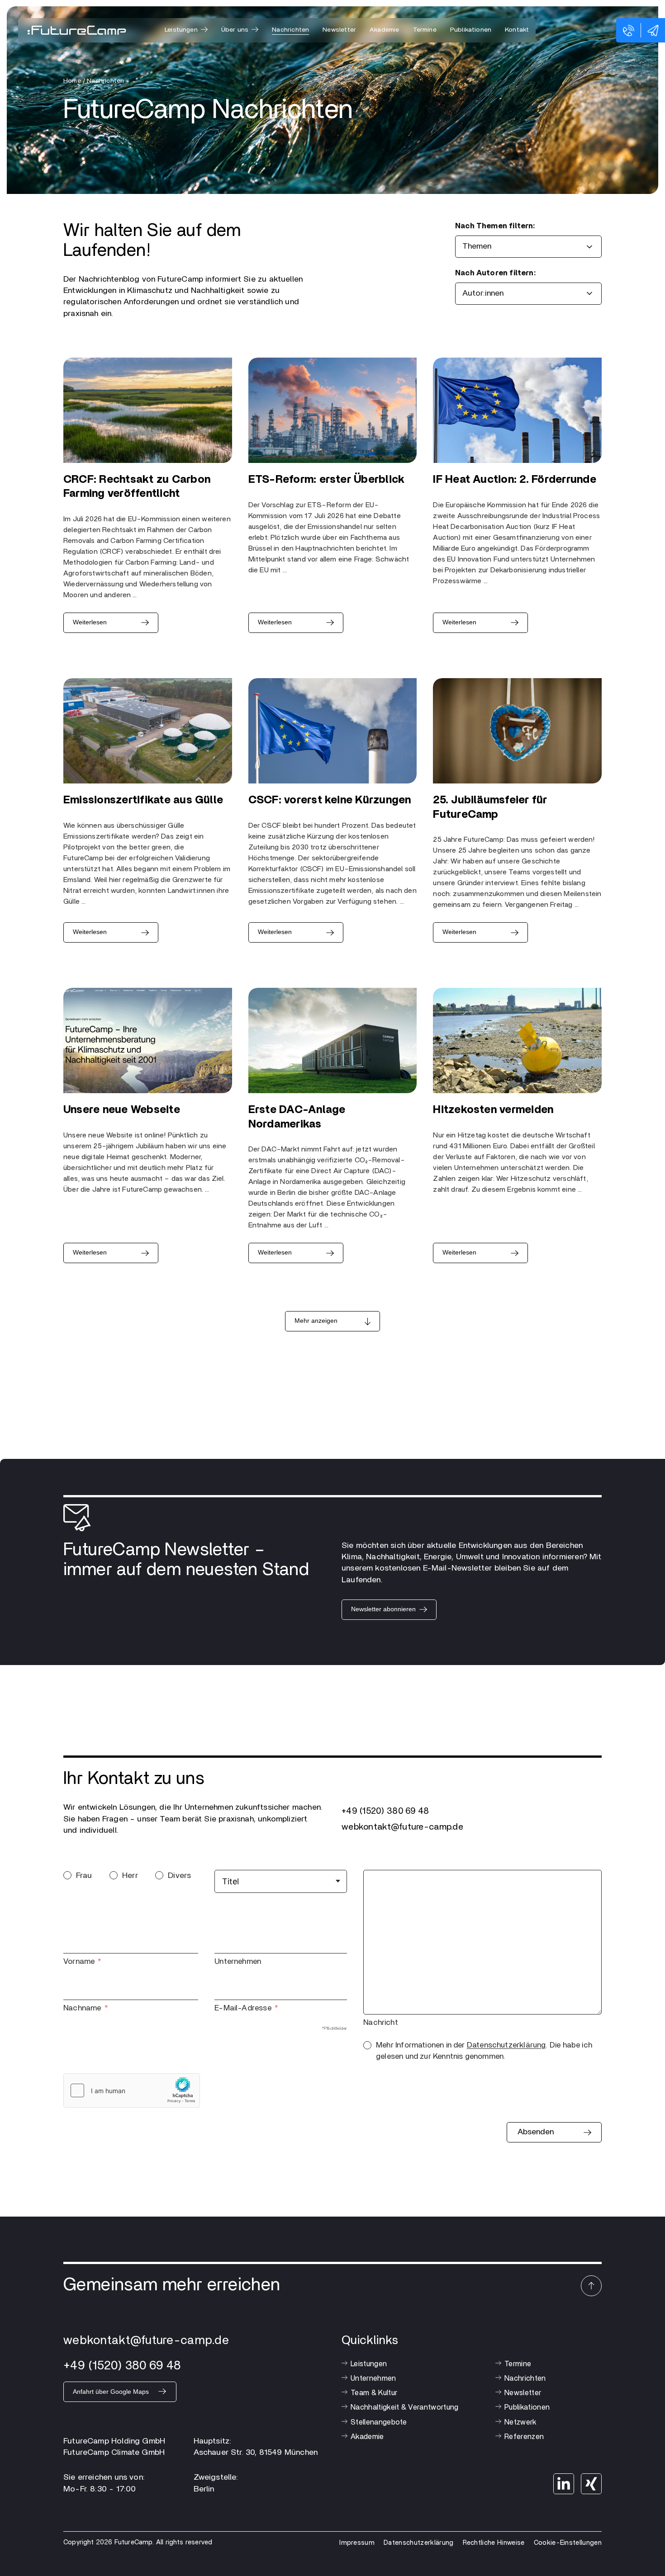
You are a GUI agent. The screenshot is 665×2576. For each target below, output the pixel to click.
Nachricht (381, 2022)
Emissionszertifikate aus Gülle (143, 800)
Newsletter (339, 30)
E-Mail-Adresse (243, 2008)
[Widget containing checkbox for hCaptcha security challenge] (132, 2090)
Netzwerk (520, 2422)
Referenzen (524, 2437)
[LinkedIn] (564, 2484)
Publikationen (471, 30)
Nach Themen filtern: (495, 226)
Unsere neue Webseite (122, 1110)
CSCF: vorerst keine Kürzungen (330, 800)
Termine (425, 30)
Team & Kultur (374, 2393)
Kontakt (517, 30)
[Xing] (591, 2484)
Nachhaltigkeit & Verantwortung (405, 2407)
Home (72, 81)
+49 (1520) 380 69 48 (385, 1811)
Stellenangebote (379, 2422)
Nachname (82, 2008)
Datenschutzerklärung (506, 2045)
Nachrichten (290, 30)
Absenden (536, 2132)
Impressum (357, 2543)
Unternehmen (238, 1961)
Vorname (79, 1961)
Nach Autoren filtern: (495, 273)
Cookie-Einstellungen (568, 2543)
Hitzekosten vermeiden (493, 1110)
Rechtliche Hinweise (494, 2543)
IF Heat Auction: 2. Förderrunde (514, 480)
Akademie (384, 30)
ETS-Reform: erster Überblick (327, 480)
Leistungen (369, 2364)
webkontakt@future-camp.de (402, 1827)
